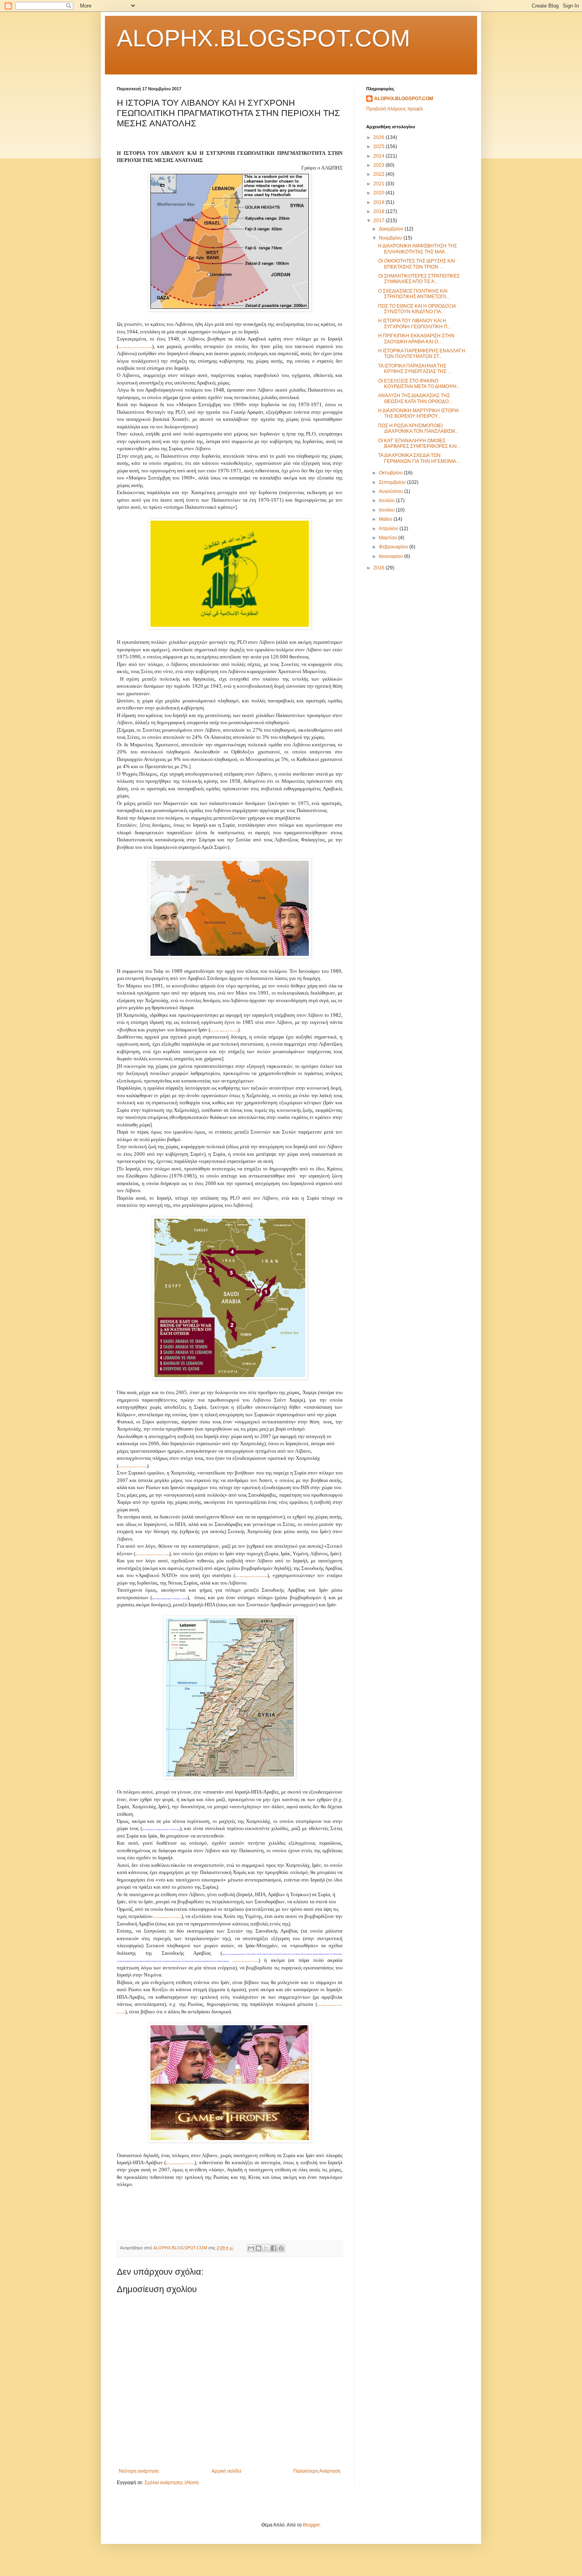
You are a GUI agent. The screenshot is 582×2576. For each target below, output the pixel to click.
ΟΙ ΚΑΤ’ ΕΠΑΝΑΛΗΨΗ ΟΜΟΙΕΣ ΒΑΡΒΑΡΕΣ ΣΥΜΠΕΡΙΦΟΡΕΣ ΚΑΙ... (419, 443)
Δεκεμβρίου (392, 229)
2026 (379, 137)
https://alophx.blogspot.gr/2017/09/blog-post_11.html (152, 1555)
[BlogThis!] (259, 2248)
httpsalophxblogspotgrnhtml (245, 1961)
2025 (379, 146)
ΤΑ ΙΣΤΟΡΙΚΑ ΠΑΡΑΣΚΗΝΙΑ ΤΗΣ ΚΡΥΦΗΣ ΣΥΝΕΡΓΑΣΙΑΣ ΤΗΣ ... (415, 369)
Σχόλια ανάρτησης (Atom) (172, 2483)
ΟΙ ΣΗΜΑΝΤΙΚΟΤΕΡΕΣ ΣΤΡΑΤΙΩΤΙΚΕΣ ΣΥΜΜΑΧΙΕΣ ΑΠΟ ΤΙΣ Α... (419, 279)
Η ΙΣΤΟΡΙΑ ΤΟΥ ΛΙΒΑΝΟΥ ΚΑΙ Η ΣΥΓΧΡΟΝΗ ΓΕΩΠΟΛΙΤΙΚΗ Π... (415, 323)
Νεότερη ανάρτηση (139, 2471)
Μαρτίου (389, 538)
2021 (379, 184)
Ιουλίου (387, 500)
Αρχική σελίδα (226, 2471)
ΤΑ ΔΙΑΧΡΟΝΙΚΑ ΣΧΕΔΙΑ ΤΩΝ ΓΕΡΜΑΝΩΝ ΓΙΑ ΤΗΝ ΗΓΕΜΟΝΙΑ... (419, 458)
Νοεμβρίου (391, 238)
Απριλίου (389, 529)
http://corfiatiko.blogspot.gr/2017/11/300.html (167, 1917)
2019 (379, 202)
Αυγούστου (392, 491)
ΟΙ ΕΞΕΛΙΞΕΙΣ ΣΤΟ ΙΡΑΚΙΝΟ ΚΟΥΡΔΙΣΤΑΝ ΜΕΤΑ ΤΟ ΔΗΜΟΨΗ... (419, 384)
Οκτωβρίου (391, 473)
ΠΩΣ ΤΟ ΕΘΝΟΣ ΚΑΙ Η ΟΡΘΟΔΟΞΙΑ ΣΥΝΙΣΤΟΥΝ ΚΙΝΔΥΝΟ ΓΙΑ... (417, 309)
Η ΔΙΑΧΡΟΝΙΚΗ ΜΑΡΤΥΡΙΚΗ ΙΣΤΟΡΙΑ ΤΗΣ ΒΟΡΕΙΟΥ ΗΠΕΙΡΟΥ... (418, 413)
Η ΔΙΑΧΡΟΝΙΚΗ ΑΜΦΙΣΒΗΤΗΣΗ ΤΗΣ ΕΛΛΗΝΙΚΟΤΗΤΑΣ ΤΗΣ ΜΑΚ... (417, 249)
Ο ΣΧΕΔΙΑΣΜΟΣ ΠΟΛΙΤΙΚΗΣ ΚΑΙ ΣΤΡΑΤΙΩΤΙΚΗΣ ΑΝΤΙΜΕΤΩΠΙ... (414, 294)
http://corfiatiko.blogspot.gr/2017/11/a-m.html (133, 1467)
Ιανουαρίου (392, 556)
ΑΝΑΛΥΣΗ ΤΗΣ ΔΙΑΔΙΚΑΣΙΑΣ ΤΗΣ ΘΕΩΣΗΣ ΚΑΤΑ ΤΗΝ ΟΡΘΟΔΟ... (415, 398)
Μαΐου (386, 519)
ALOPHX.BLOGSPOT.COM (263, 38)
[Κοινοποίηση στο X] (266, 2248)
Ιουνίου (387, 510)
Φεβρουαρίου (394, 547)
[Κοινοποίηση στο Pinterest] (281, 2248)
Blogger (311, 2525)
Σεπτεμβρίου (393, 482)
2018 (379, 211)
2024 (379, 156)
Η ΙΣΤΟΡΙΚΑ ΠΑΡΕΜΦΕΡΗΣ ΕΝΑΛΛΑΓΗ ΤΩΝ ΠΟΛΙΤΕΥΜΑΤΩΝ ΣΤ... (422, 354)
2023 (379, 165)
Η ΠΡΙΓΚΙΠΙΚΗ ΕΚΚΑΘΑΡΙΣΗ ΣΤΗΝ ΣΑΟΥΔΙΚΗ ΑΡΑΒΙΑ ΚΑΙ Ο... (416, 339)
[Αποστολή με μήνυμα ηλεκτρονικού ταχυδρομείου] (251, 2248)
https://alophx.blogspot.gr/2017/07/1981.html (180, 2164)
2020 (379, 193)
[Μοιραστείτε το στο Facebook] (274, 2248)
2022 (379, 174)
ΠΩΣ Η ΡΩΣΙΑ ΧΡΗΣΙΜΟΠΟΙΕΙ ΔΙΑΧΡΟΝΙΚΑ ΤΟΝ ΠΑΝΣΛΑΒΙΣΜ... (418, 428)
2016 (379, 568)
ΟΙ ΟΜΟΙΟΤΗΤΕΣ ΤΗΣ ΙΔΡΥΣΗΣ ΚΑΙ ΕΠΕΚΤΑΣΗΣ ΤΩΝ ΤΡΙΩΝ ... (417, 264)
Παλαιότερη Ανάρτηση (317, 2471)
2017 (379, 221)
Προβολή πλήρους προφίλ (395, 109)
